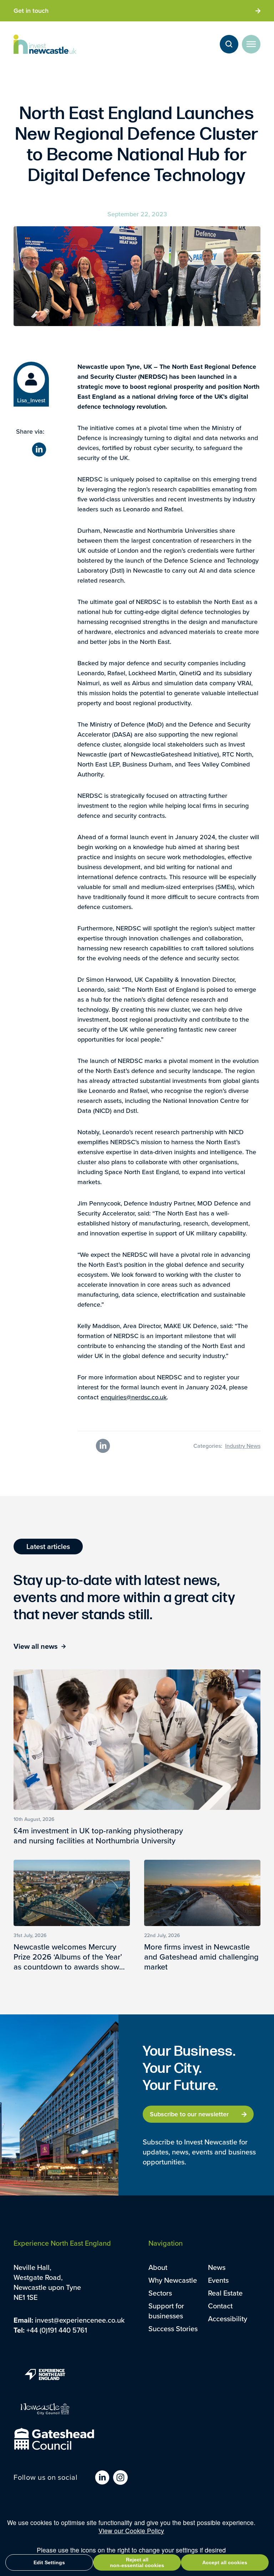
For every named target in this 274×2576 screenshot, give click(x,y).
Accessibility (228, 2319)
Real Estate (225, 2293)
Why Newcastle (173, 2280)
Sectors (160, 2293)
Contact (220, 2306)
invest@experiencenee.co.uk (80, 2320)
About (158, 2267)
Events (218, 2280)
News (217, 2267)
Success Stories (173, 2329)
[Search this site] (229, 44)
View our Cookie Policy (131, 2531)
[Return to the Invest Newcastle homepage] (45, 44)
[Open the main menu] (251, 44)
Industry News (243, 1446)
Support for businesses (166, 2311)
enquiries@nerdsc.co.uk (134, 1397)
